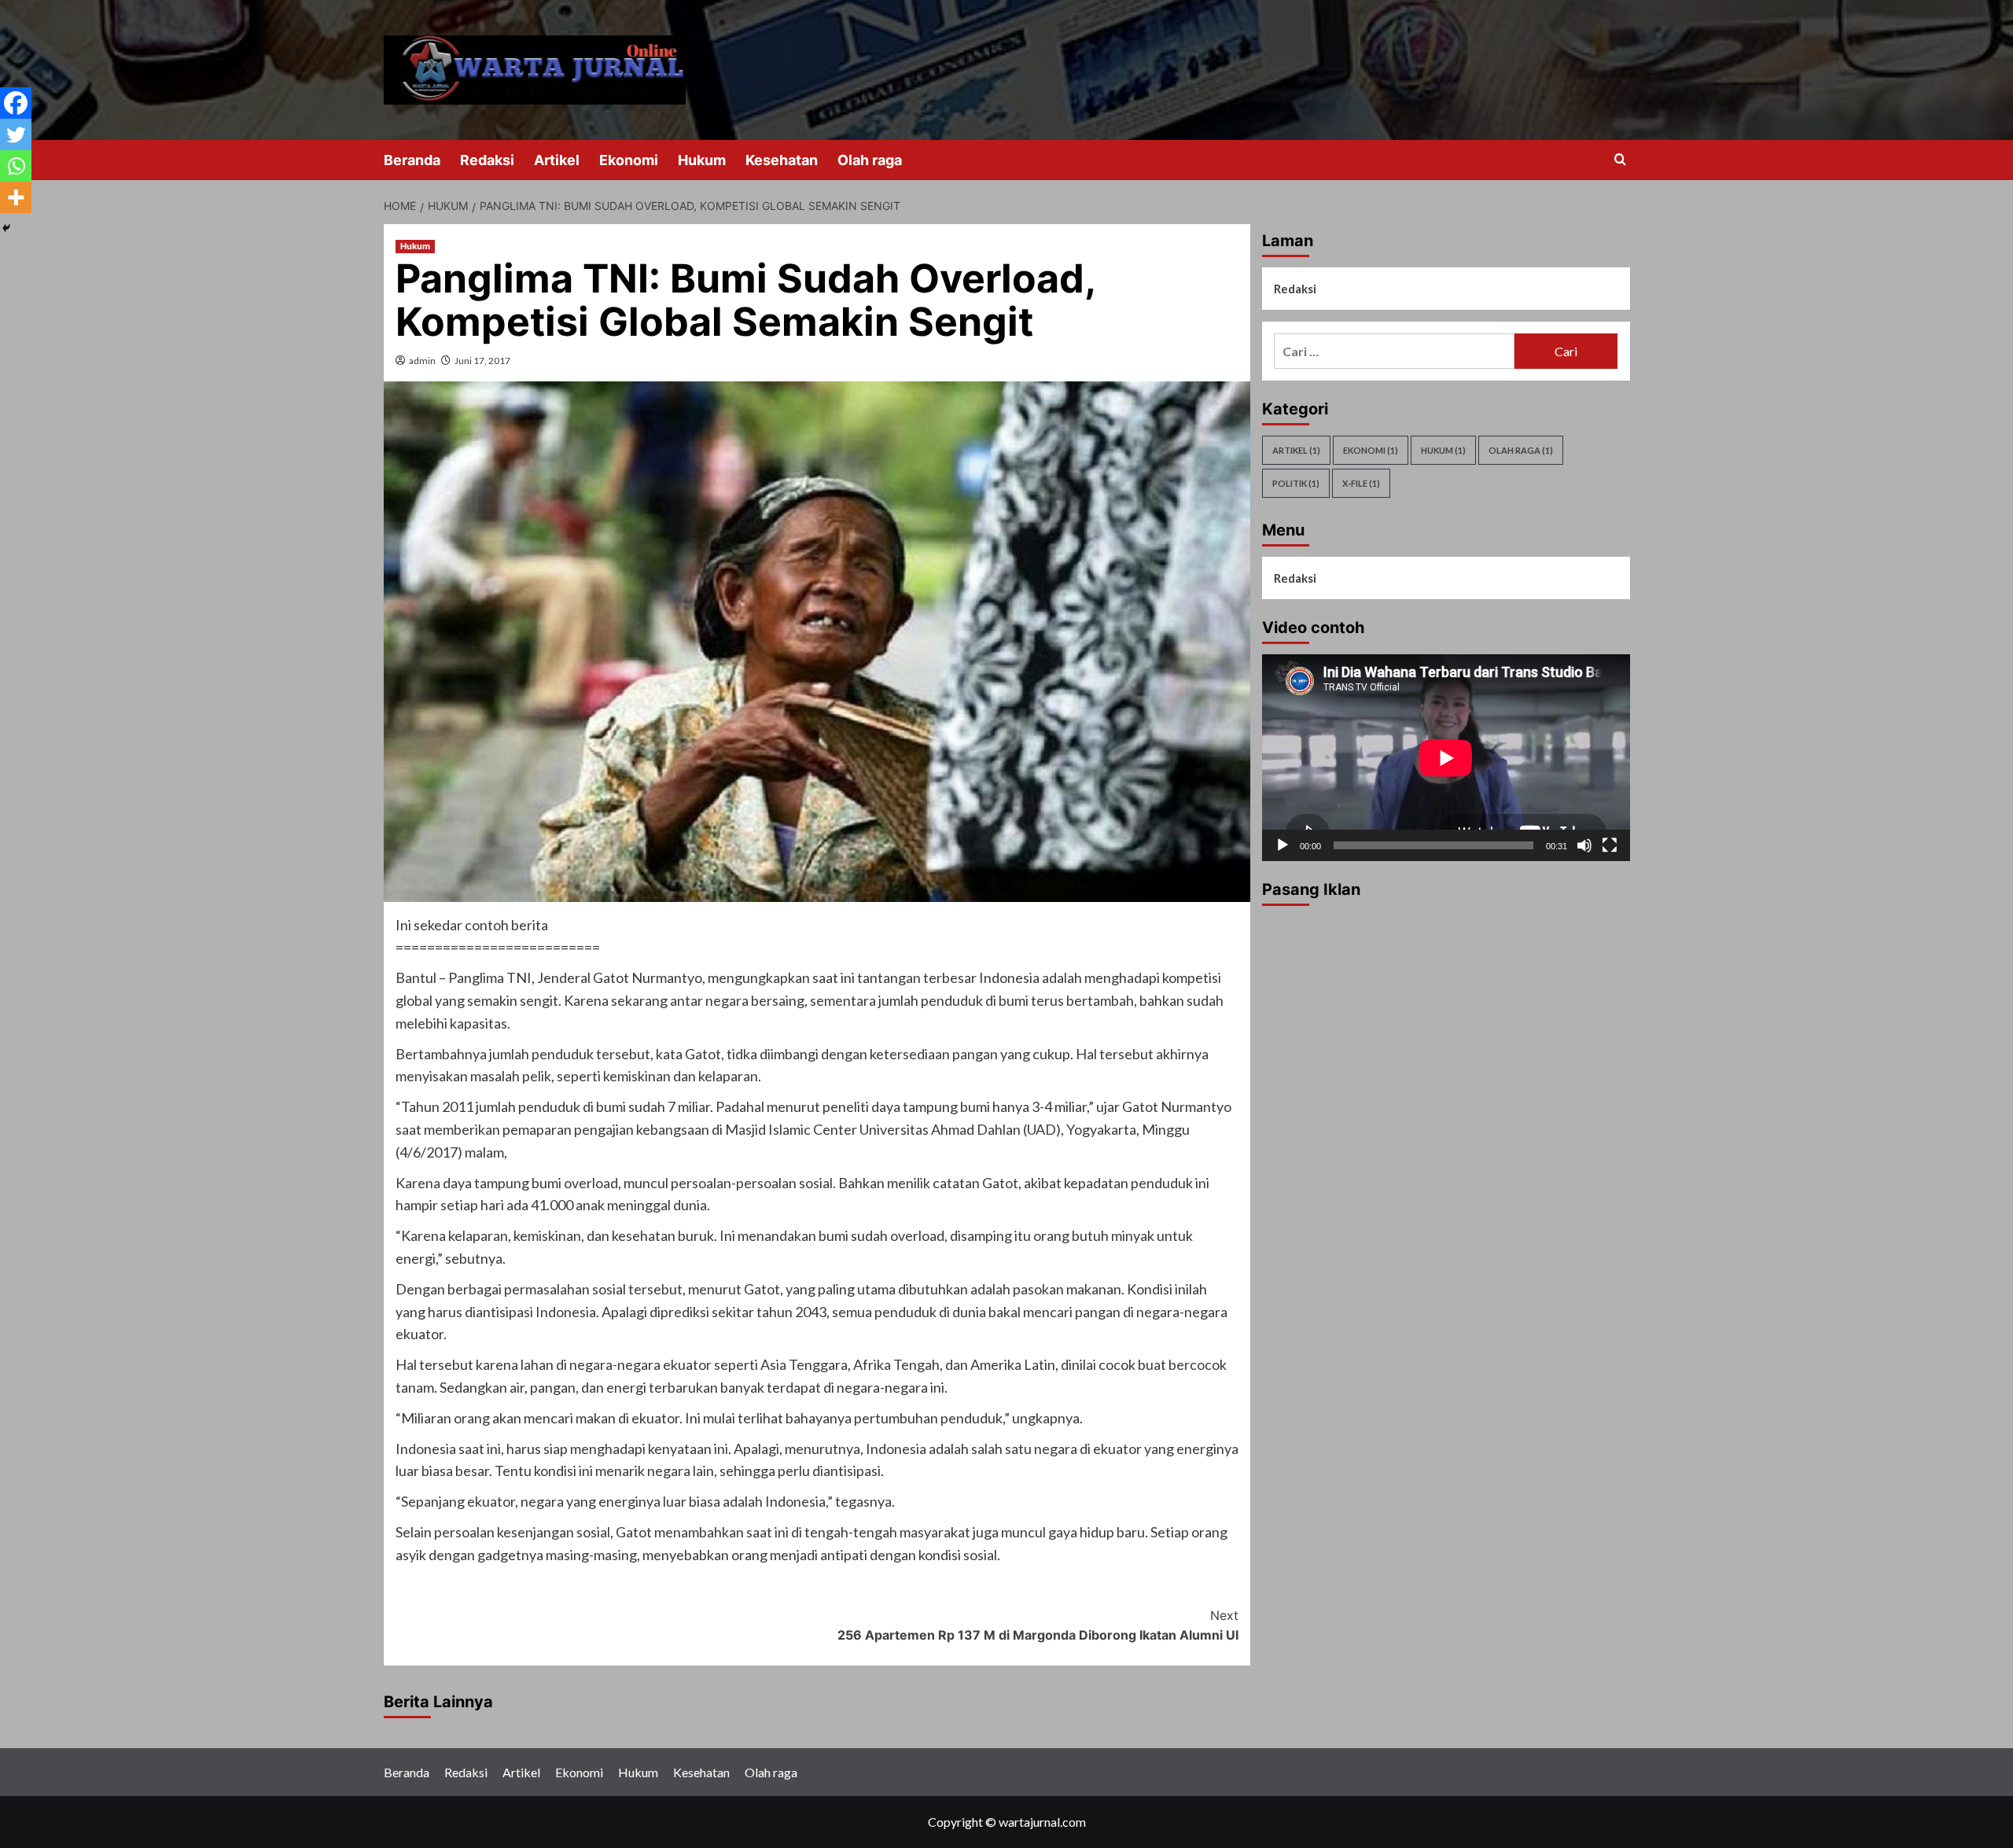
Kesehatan (782, 160)
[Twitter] (16, 134)
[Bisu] (1584, 845)
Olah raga (870, 160)
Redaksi (487, 160)
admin (422, 361)
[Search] (1620, 160)
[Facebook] (16, 103)
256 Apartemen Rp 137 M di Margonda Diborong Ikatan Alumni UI (1038, 1625)
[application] (1446, 758)
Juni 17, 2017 (482, 361)
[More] (16, 197)
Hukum (702, 160)
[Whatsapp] (16, 166)
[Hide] (6, 228)
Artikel (557, 160)
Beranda (412, 160)
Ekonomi (629, 160)
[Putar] (1283, 845)
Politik (1296, 483)
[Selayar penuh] (1610, 845)
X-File (1361, 483)
